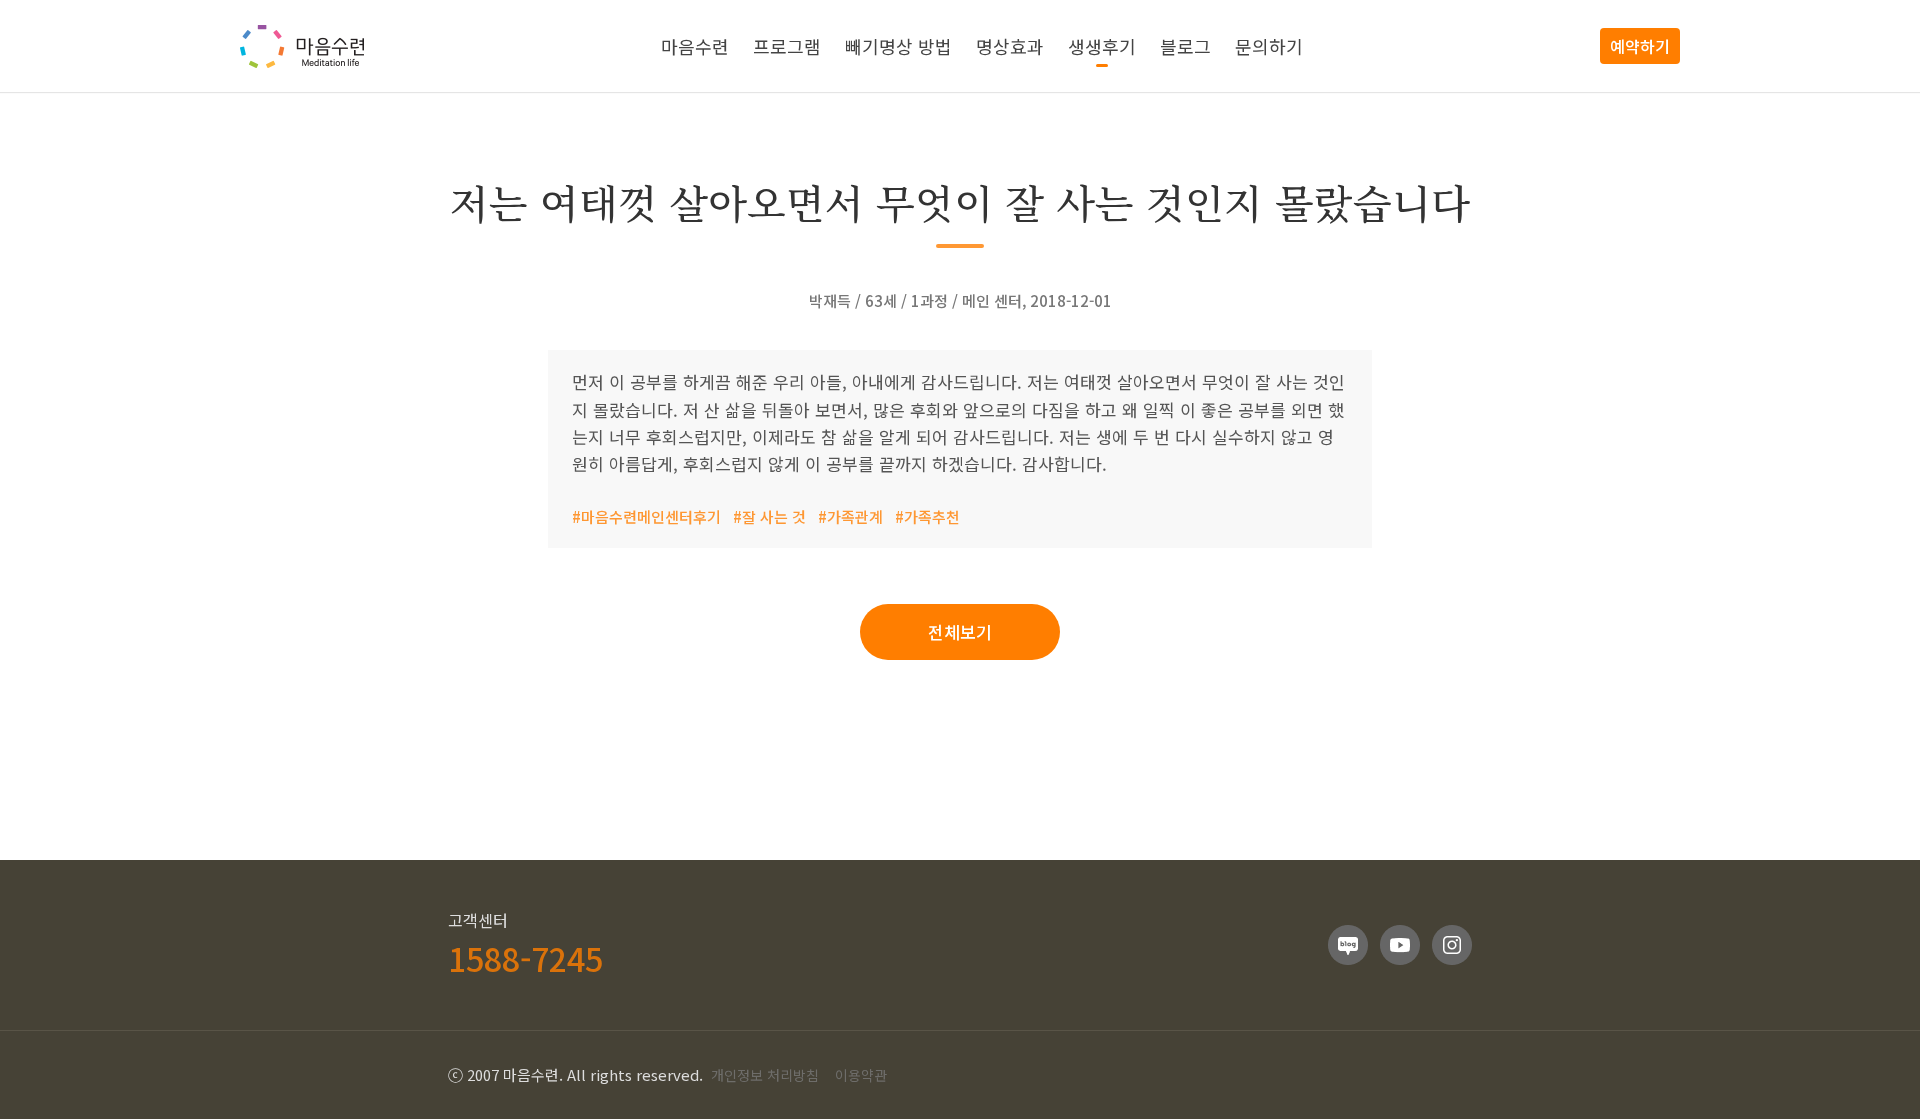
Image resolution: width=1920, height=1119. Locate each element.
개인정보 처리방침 (765, 1075)
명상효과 (1010, 46)
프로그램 (787, 46)
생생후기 (1102, 46)
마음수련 (695, 46)
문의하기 (1269, 46)
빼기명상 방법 (898, 46)
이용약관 (861, 1075)
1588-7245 (525, 958)
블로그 (1185, 46)
